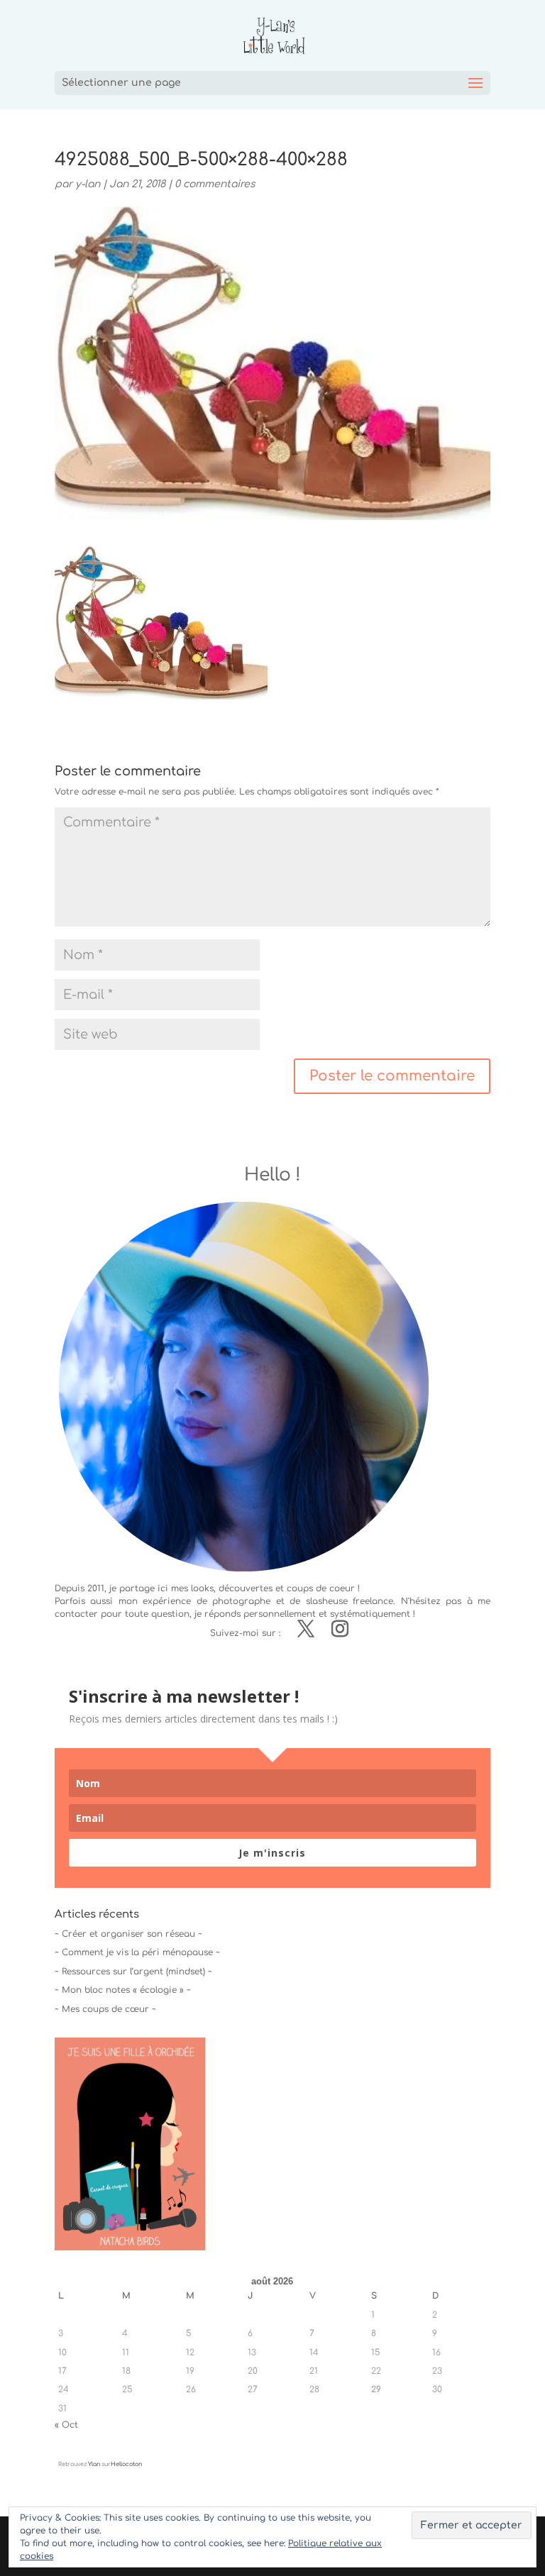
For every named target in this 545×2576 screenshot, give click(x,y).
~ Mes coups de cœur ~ (105, 2009)
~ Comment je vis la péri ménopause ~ (137, 1952)
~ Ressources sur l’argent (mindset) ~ (133, 1972)
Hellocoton (126, 2464)
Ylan (94, 2464)
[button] (161, 623)
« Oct (66, 2425)
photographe (241, 1601)
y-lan (88, 184)
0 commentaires (215, 184)
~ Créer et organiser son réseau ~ (128, 1934)
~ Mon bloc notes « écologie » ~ (123, 1990)
